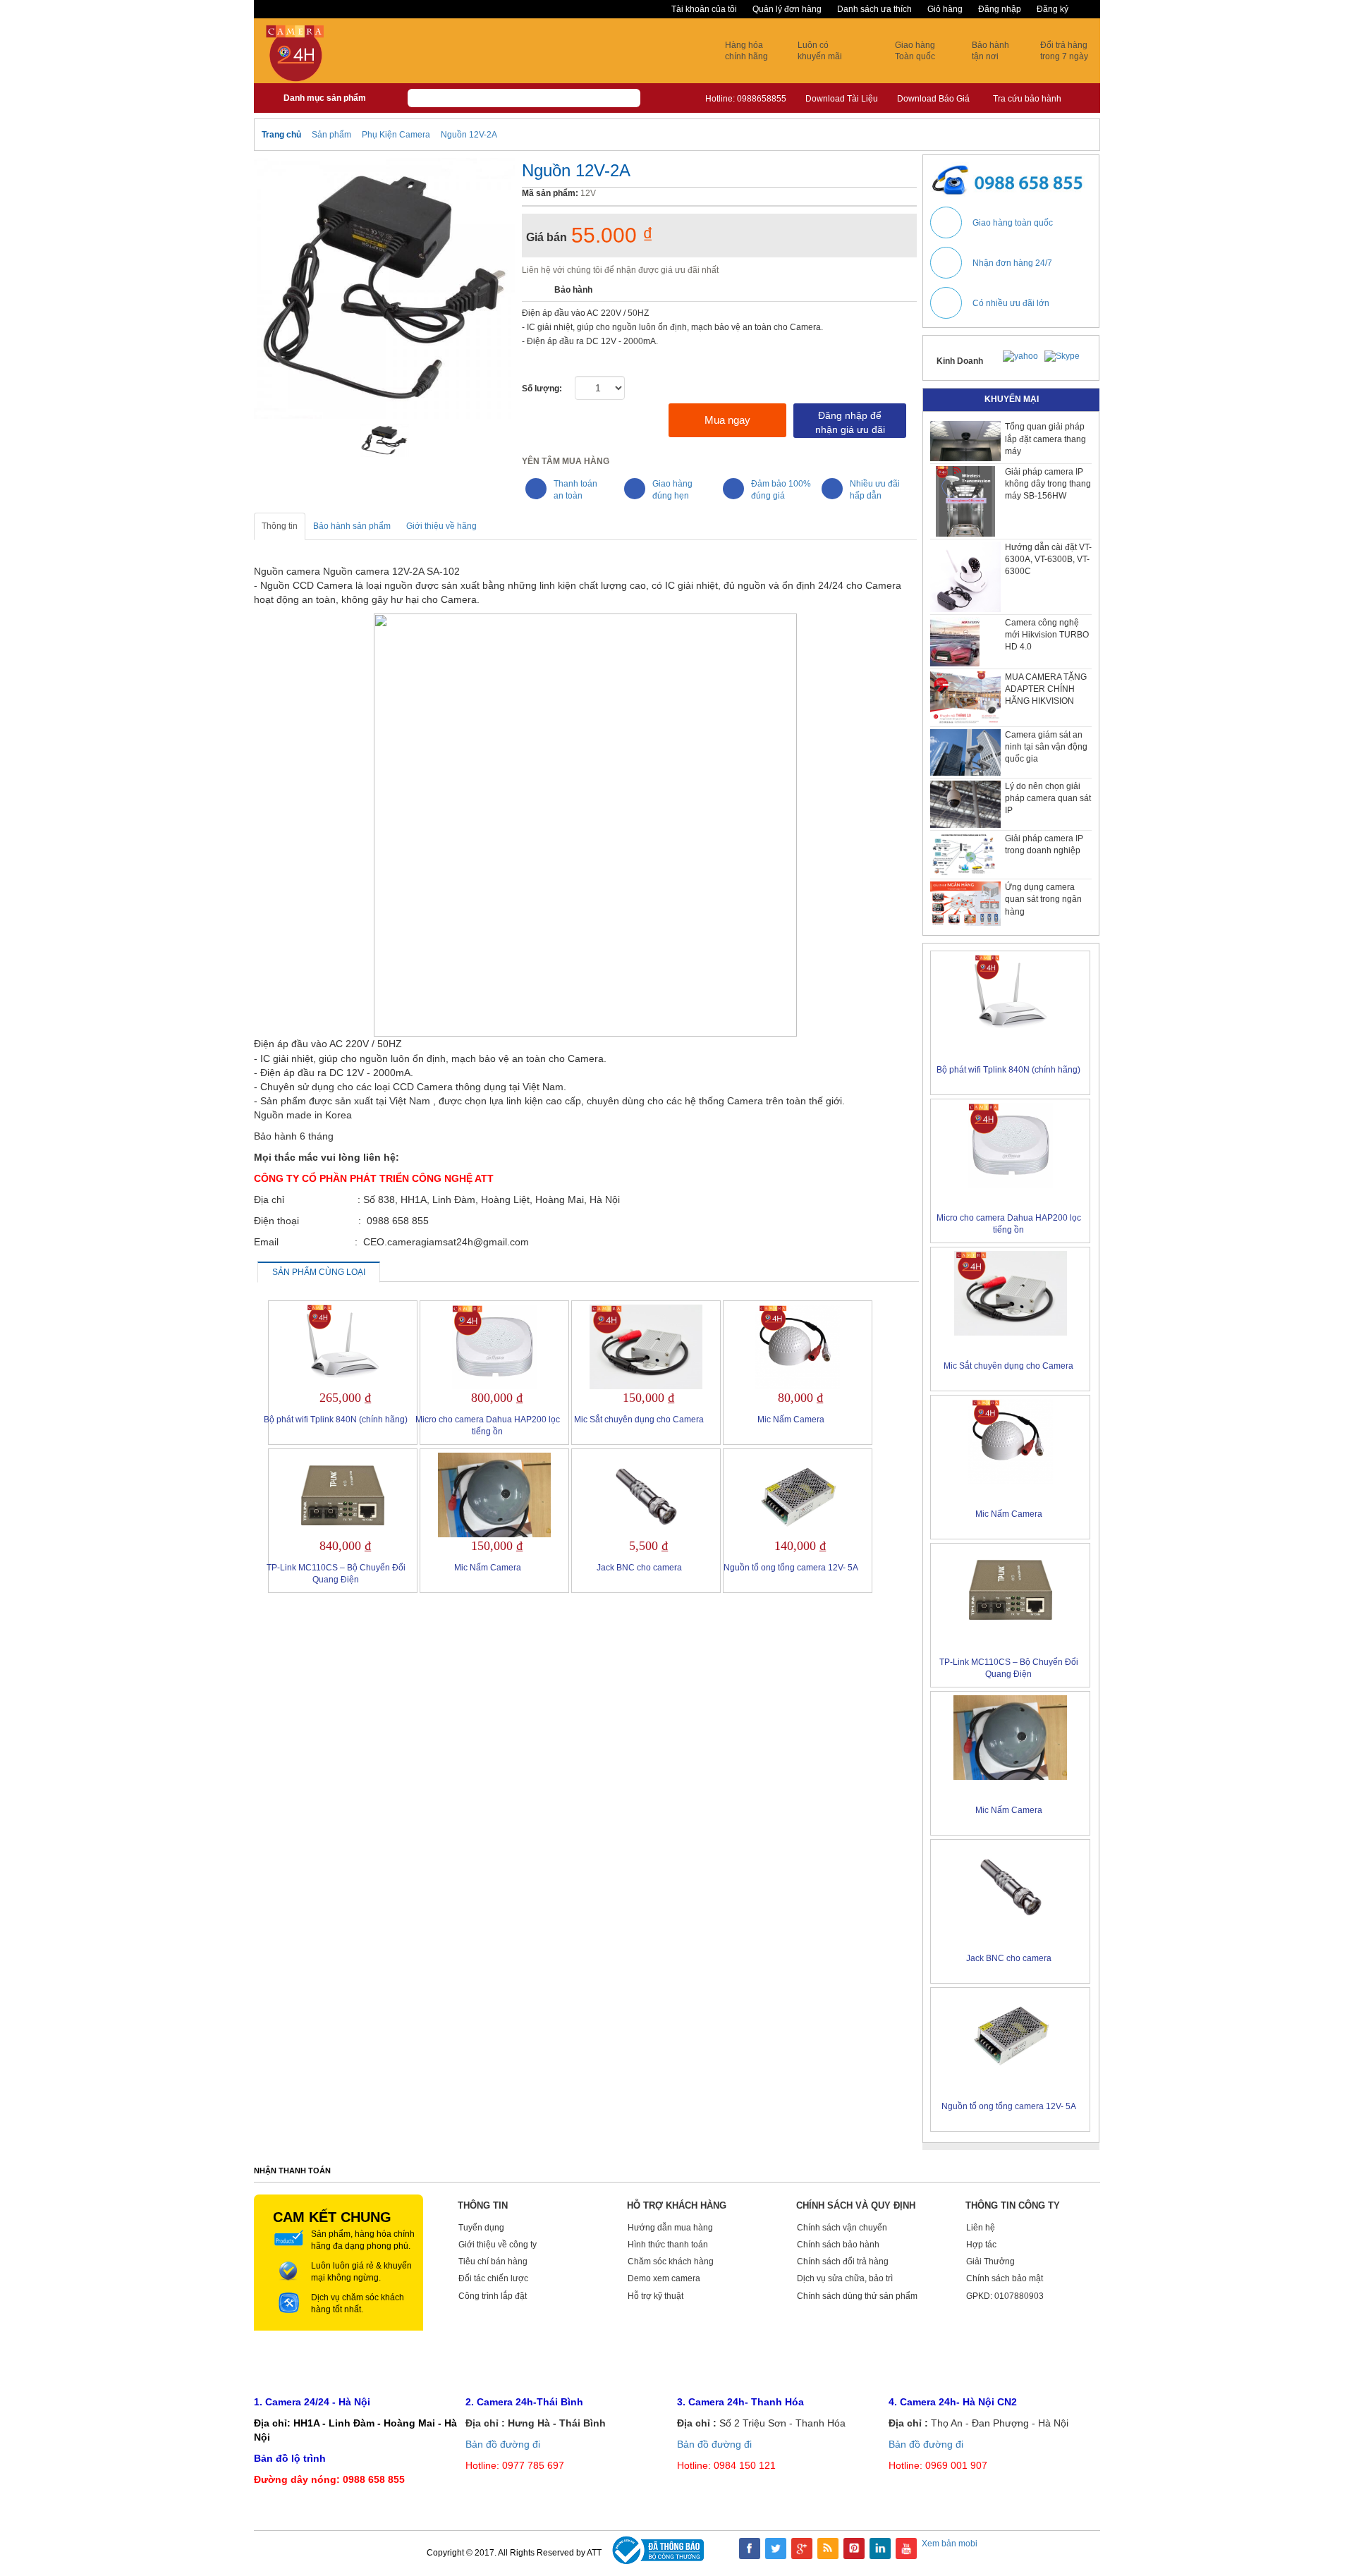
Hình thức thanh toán (668, 2245)
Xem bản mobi (950, 2544)
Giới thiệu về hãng (441, 526)
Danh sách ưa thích (874, 9)
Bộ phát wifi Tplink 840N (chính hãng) (336, 1420)
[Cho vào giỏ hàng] (595, 420)
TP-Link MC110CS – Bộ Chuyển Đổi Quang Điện (336, 1574)
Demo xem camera (664, 2278)
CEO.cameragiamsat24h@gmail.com (1009, 2368)
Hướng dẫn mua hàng (670, 2228)
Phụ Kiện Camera (397, 135)
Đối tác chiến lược (493, 2278)
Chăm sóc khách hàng (671, 2261)
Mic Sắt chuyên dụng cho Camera (639, 1420)
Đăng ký (1053, 9)
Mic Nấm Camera (791, 1420)
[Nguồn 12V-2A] (385, 441)
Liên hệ (981, 2228)
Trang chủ (281, 135)
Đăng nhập (1000, 9)
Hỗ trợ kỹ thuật (655, 2296)
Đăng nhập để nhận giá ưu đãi (850, 422)
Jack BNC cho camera (639, 1568)
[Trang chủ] (273, 97)
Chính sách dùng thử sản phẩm (857, 2296)
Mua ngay (727, 420)
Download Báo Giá (933, 99)
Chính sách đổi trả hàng (843, 2261)
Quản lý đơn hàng (787, 9)
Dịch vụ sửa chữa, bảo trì (845, 2278)
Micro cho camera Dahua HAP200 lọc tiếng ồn (488, 1426)
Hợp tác (981, 2245)
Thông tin (280, 526)
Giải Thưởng (990, 2261)
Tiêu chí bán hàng (493, 2261)
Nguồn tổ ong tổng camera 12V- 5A (791, 1568)
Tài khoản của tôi (704, 9)
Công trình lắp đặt (493, 2296)
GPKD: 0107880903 (1005, 2296)
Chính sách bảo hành (838, 2245)
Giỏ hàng (945, 9)
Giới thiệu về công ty (498, 2245)
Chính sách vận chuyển (842, 2228)
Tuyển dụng (481, 2228)
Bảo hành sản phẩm (352, 526)
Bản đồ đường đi (503, 2444)
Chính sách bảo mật (1005, 2278)
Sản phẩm (331, 135)
